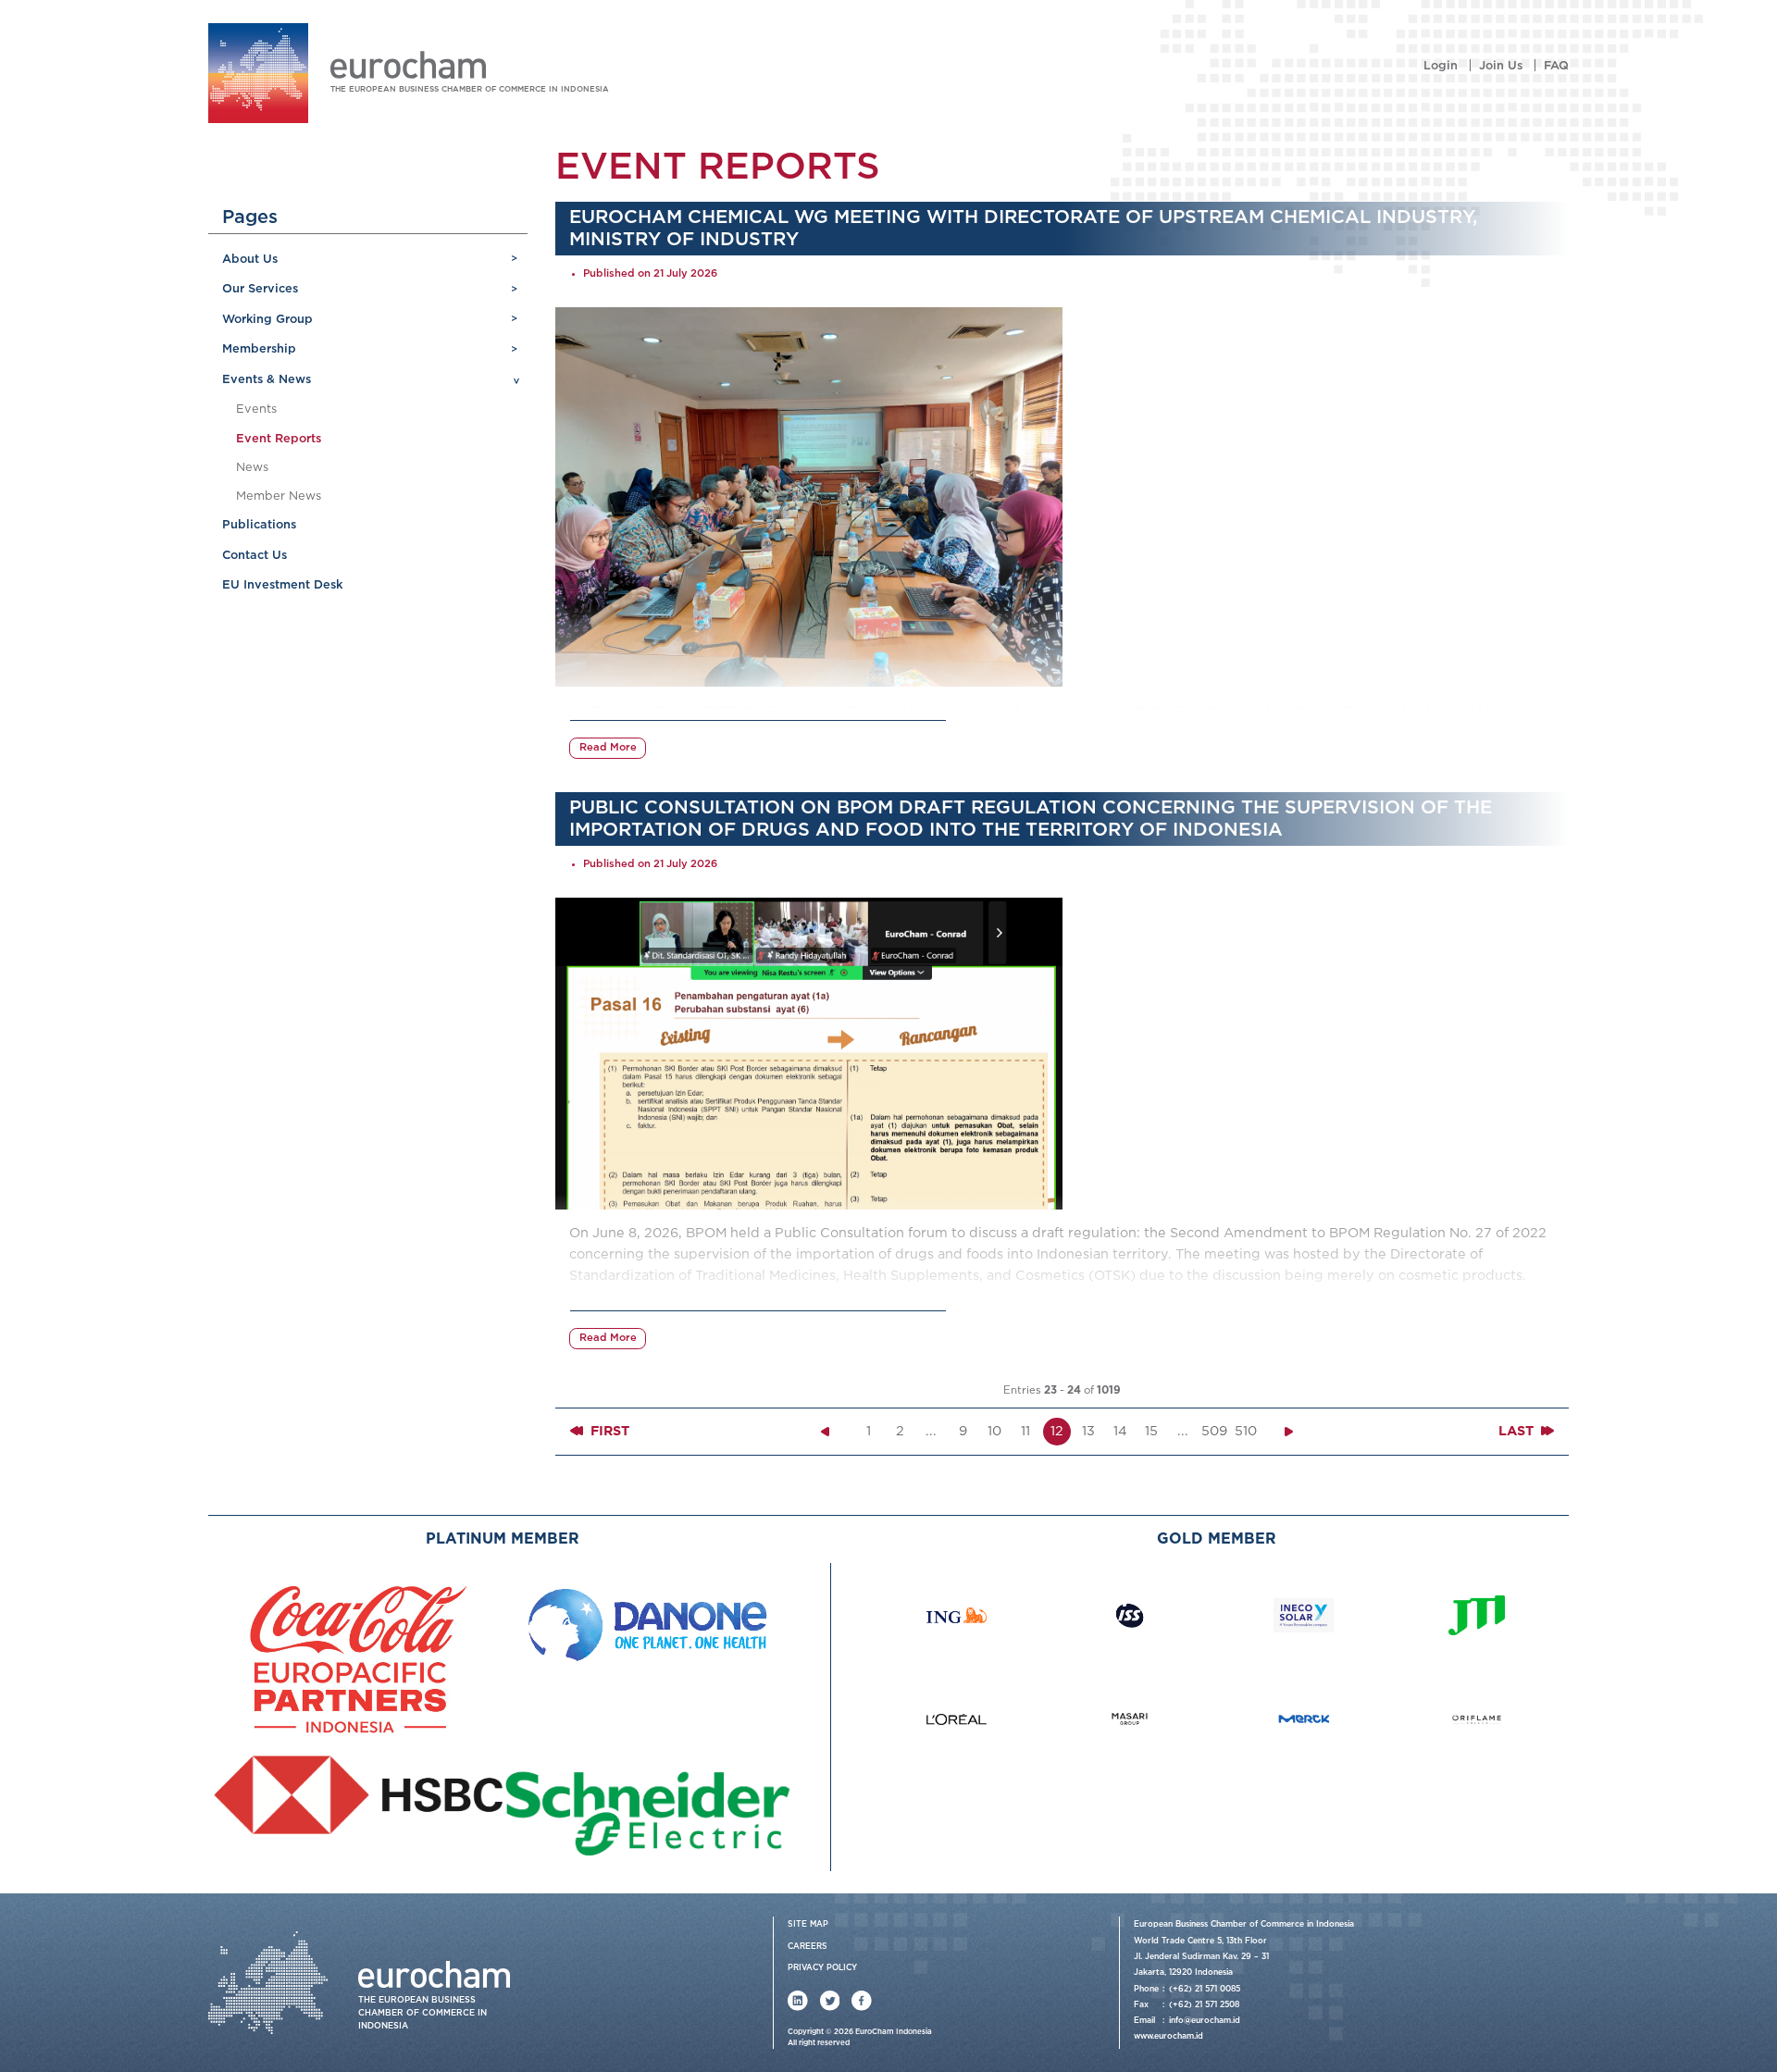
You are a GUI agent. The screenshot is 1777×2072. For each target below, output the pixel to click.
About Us (250, 260)
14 (1120, 1431)
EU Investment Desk (282, 585)
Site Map (808, 1924)
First (608, 1431)
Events (256, 409)
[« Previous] (825, 1432)
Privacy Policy (822, 1968)
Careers (808, 1947)
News (252, 468)
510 (1246, 1431)
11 (1025, 1431)
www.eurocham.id (1168, 2036)
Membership (259, 349)
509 (1214, 1431)
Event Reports (279, 439)
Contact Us (255, 556)
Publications (259, 525)
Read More (608, 748)
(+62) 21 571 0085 (1205, 1989)
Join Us (1501, 66)
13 (1088, 1431)
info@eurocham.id (1205, 2021)
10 (994, 1431)
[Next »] (1289, 1432)
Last (1518, 1431)
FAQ (1556, 66)
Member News (279, 496)
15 (1151, 1431)
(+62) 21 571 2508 (1204, 2005)
